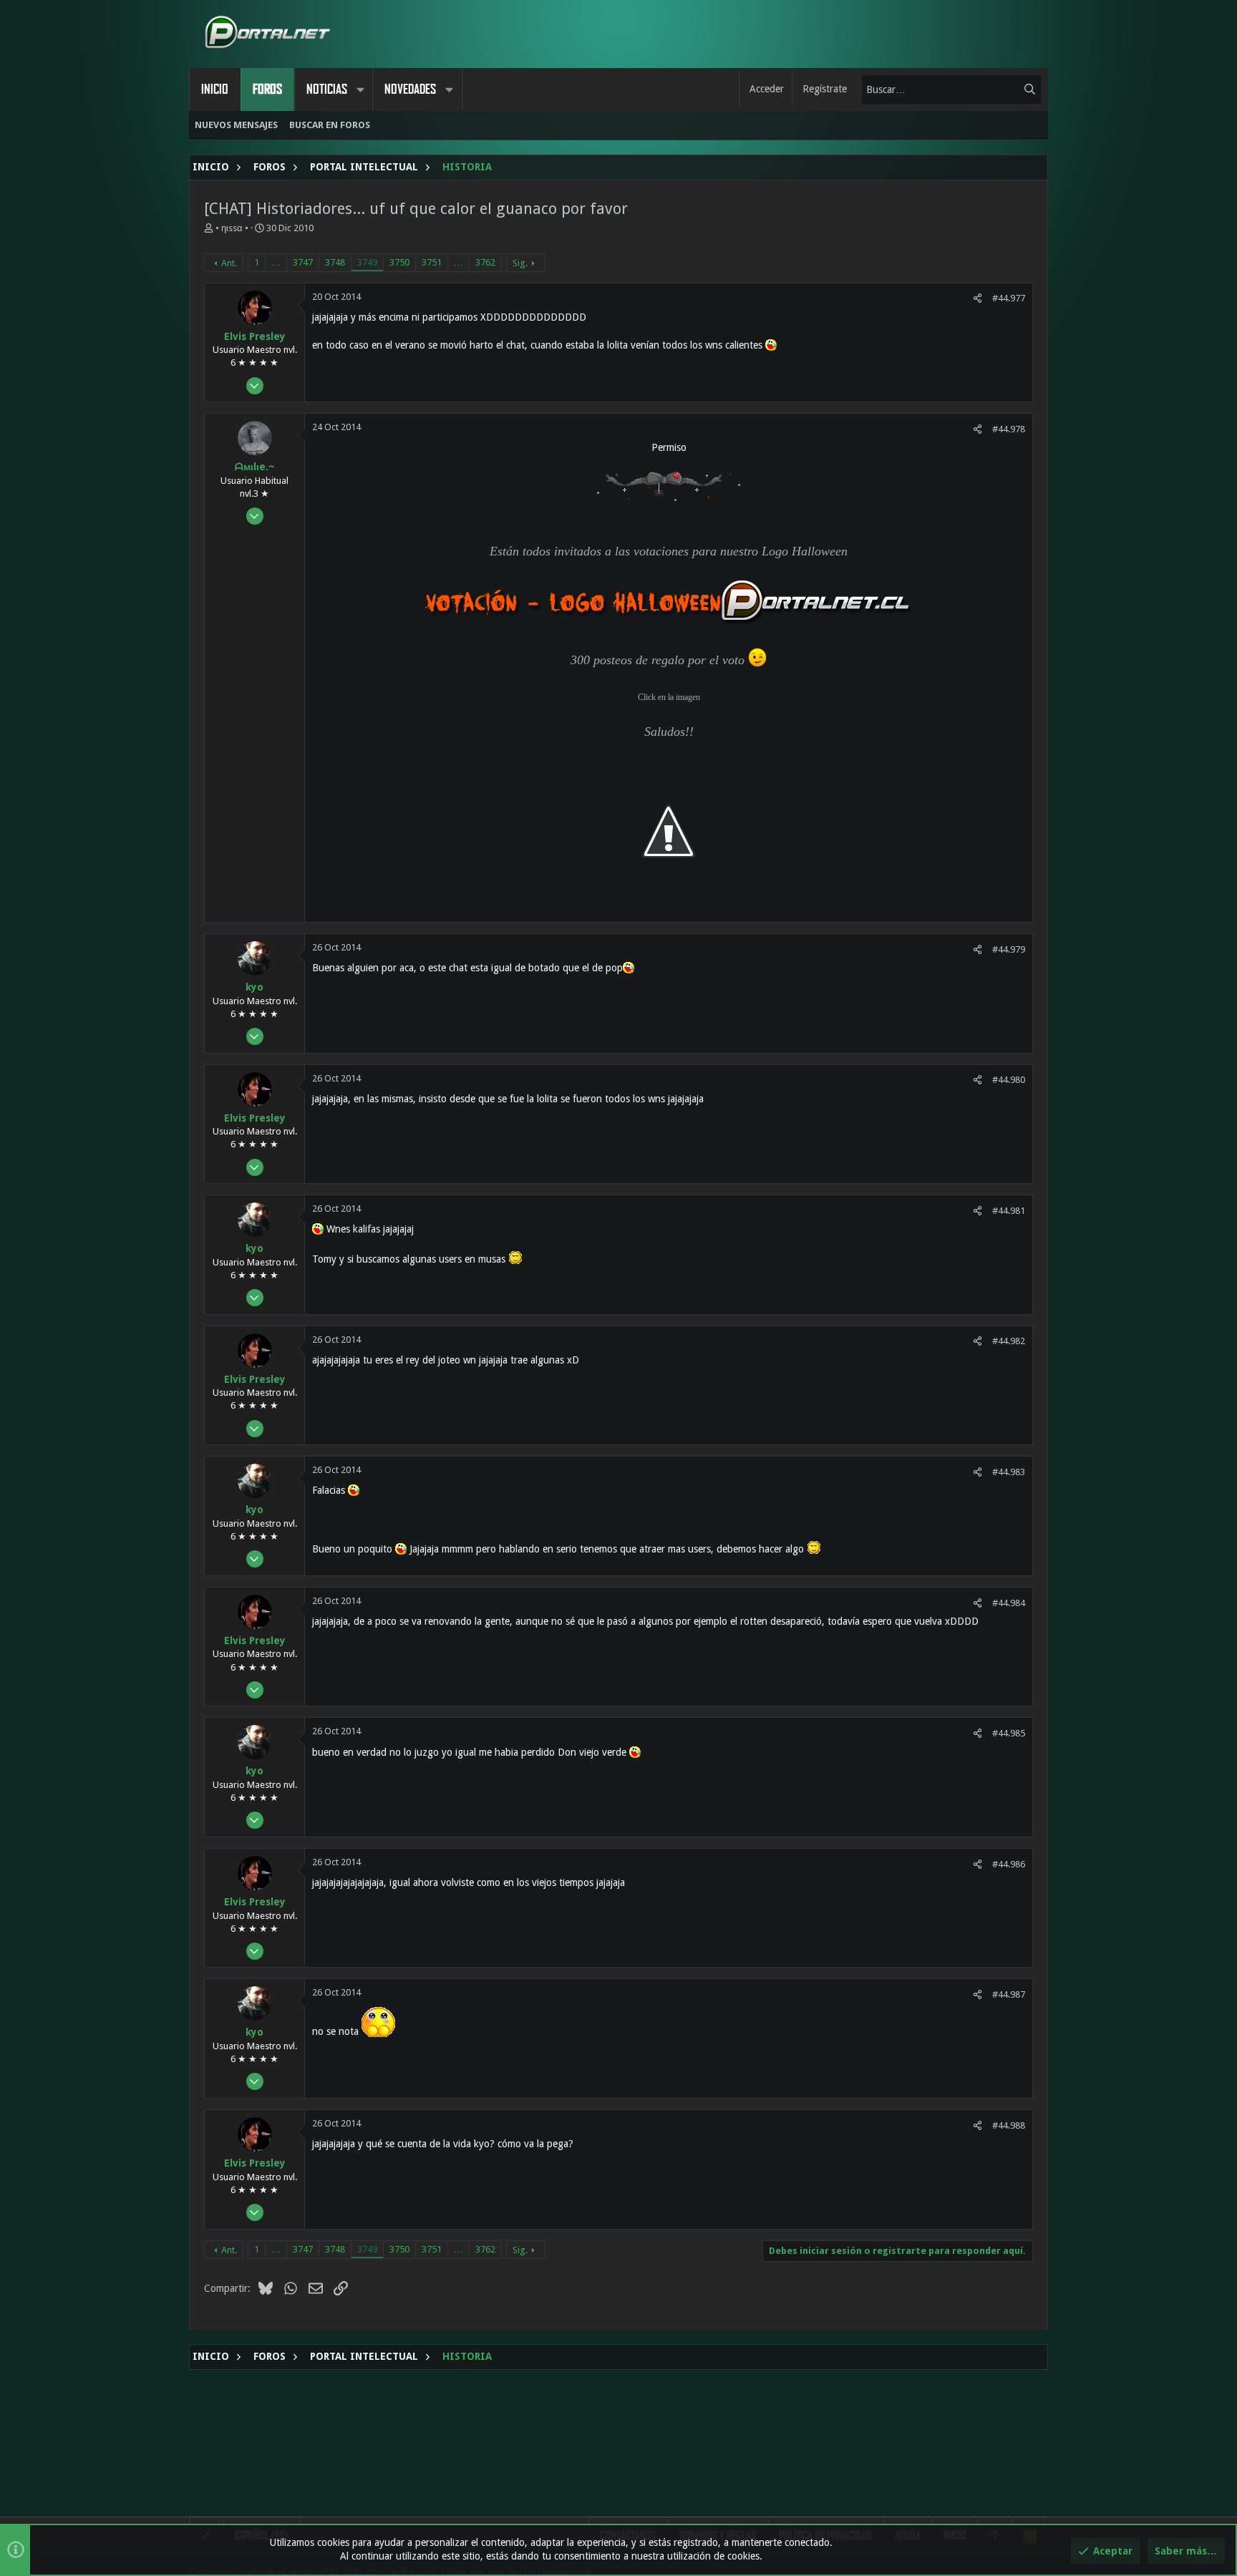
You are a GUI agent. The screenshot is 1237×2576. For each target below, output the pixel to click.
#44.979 (1009, 949)
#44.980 (1009, 1080)
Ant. (229, 263)
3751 (432, 262)
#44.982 (1009, 1341)
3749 (367, 262)
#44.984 (1009, 1603)
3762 (485, 262)
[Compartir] (978, 298)
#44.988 (1009, 2125)
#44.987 (1009, 1994)
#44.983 (1009, 1472)
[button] (360, 89)
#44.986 (1009, 1864)
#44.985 (1009, 1733)
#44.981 (1009, 1211)
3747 (303, 262)
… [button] (276, 262)
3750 (399, 262)
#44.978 (1009, 429)
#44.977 (1009, 298)
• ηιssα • (232, 228)
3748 (335, 262)
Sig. (520, 263)
